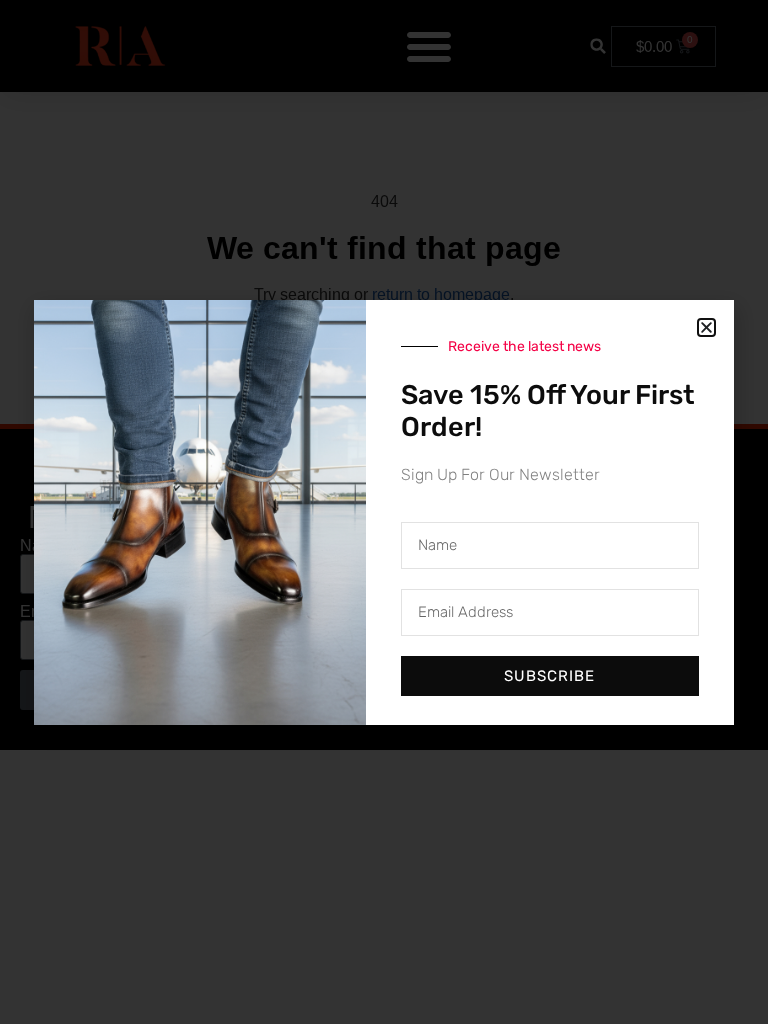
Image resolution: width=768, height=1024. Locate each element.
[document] (384, 512)
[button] (706, 327)
